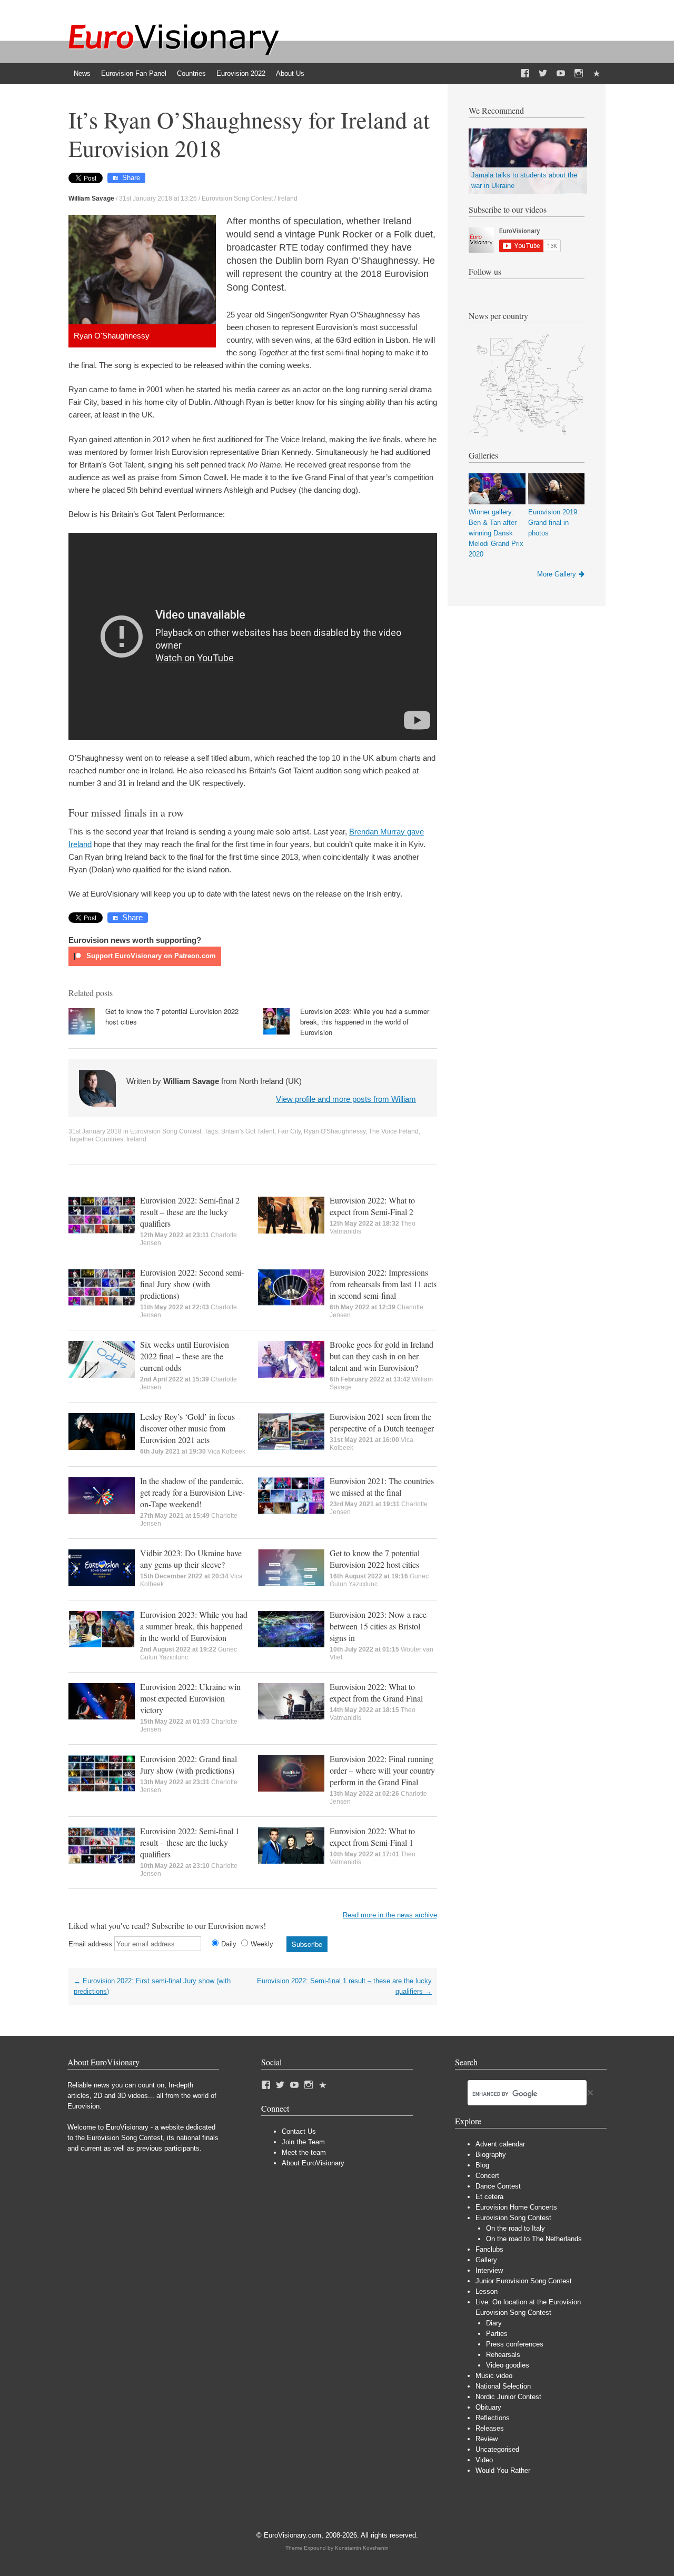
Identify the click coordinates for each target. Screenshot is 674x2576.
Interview (489, 2270)
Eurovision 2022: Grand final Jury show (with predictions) (189, 1764)
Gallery (486, 2260)
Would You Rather (503, 2470)
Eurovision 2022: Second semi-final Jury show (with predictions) (192, 1284)
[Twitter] (543, 74)
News (82, 73)
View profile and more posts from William (346, 1099)
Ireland (288, 198)
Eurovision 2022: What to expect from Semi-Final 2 (372, 1206)
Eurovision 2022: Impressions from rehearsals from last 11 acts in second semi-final (383, 1284)
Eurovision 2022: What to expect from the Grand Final (376, 1692)
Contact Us (299, 2131)
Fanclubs (489, 2249)
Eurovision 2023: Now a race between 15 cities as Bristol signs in (378, 1626)
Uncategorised (497, 2449)
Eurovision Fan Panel (134, 73)
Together (81, 1139)
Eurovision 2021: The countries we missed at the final (382, 1486)
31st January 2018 (95, 1131)
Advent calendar (500, 2144)
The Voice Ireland (394, 1131)
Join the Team (303, 2142)
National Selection (503, 2386)
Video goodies (508, 2365)
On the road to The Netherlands (534, 2239)
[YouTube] (561, 74)
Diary (494, 2323)
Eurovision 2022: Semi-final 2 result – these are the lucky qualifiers (190, 1212)
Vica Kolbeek (226, 1451)
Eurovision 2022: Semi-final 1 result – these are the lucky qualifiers (190, 1842)
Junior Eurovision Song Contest (524, 2281)
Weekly (262, 1944)
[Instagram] (579, 74)
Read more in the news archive (390, 1915)
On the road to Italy (516, 2228)
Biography (491, 2155)
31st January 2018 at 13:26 (158, 198)
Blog (482, 2165)
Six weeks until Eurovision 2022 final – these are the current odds (185, 1356)
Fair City (289, 1131)
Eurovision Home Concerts (516, 2207)
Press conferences (515, 2344)
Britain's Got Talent (248, 1131)
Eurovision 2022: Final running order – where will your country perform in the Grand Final (382, 1770)
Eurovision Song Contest (237, 198)
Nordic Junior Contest (508, 2397)
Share (131, 178)
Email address (90, 1944)
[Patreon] (597, 74)
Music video (494, 2376)
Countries (191, 73)
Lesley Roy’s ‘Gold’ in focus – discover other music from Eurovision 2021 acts (191, 1428)
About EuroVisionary (313, 2163)
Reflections (493, 2418)
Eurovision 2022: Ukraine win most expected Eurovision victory (190, 1698)
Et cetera (489, 2197)
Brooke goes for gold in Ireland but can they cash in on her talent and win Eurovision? (381, 1356)
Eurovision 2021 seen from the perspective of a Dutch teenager (382, 1422)
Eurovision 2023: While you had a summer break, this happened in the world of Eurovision (365, 1022)
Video (484, 2460)
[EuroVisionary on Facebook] (525, 74)
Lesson (487, 2291)
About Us (290, 73)
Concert (487, 2176)
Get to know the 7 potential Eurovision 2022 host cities (375, 1559)
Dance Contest (498, 2186)
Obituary (488, 2407)
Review (487, 2439)
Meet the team (304, 2152)
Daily (229, 1944)
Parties (497, 2334)
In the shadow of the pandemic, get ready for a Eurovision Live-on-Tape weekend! (192, 1492)
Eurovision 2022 (241, 73)
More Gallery (557, 574)
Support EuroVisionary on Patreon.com (150, 956)
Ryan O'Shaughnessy (335, 1131)
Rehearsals (503, 2355)
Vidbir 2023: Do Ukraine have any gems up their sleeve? (191, 1559)
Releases (490, 2428)
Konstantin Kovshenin (362, 2548)
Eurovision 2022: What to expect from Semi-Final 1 (372, 1837)
